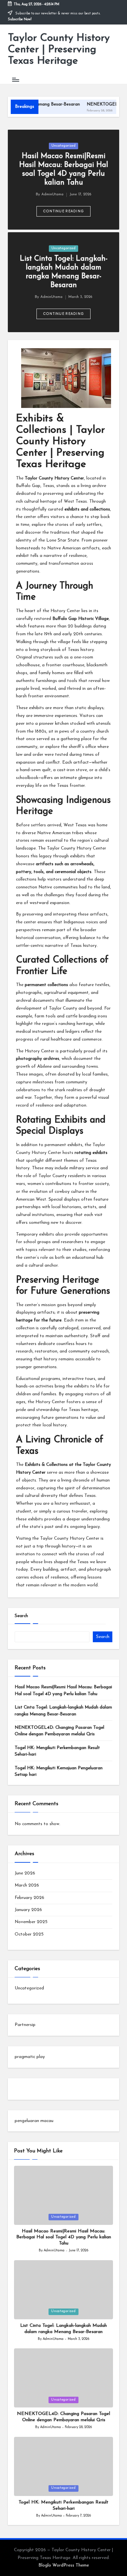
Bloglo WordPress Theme (64, 2565)
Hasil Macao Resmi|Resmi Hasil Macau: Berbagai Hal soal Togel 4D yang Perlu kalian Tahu (63, 1690)
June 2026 (25, 1873)
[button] (64, 211)
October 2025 (29, 1934)
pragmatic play (30, 2057)
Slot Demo (25, 2089)
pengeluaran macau (34, 2121)
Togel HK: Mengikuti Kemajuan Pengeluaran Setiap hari (59, 1771)
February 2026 (29, 1898)
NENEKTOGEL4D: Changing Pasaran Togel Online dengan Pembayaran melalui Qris (59, 1731)
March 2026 (27, 1885)
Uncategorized (63, 146)
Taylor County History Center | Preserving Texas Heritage (59, 50)
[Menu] (15, 80)
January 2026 (28, 1910)
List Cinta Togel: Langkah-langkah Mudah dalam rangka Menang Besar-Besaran (63, 1711)
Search (21, 1616)
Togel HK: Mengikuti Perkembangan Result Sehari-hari (57, 1751)
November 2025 (31, 1922)
